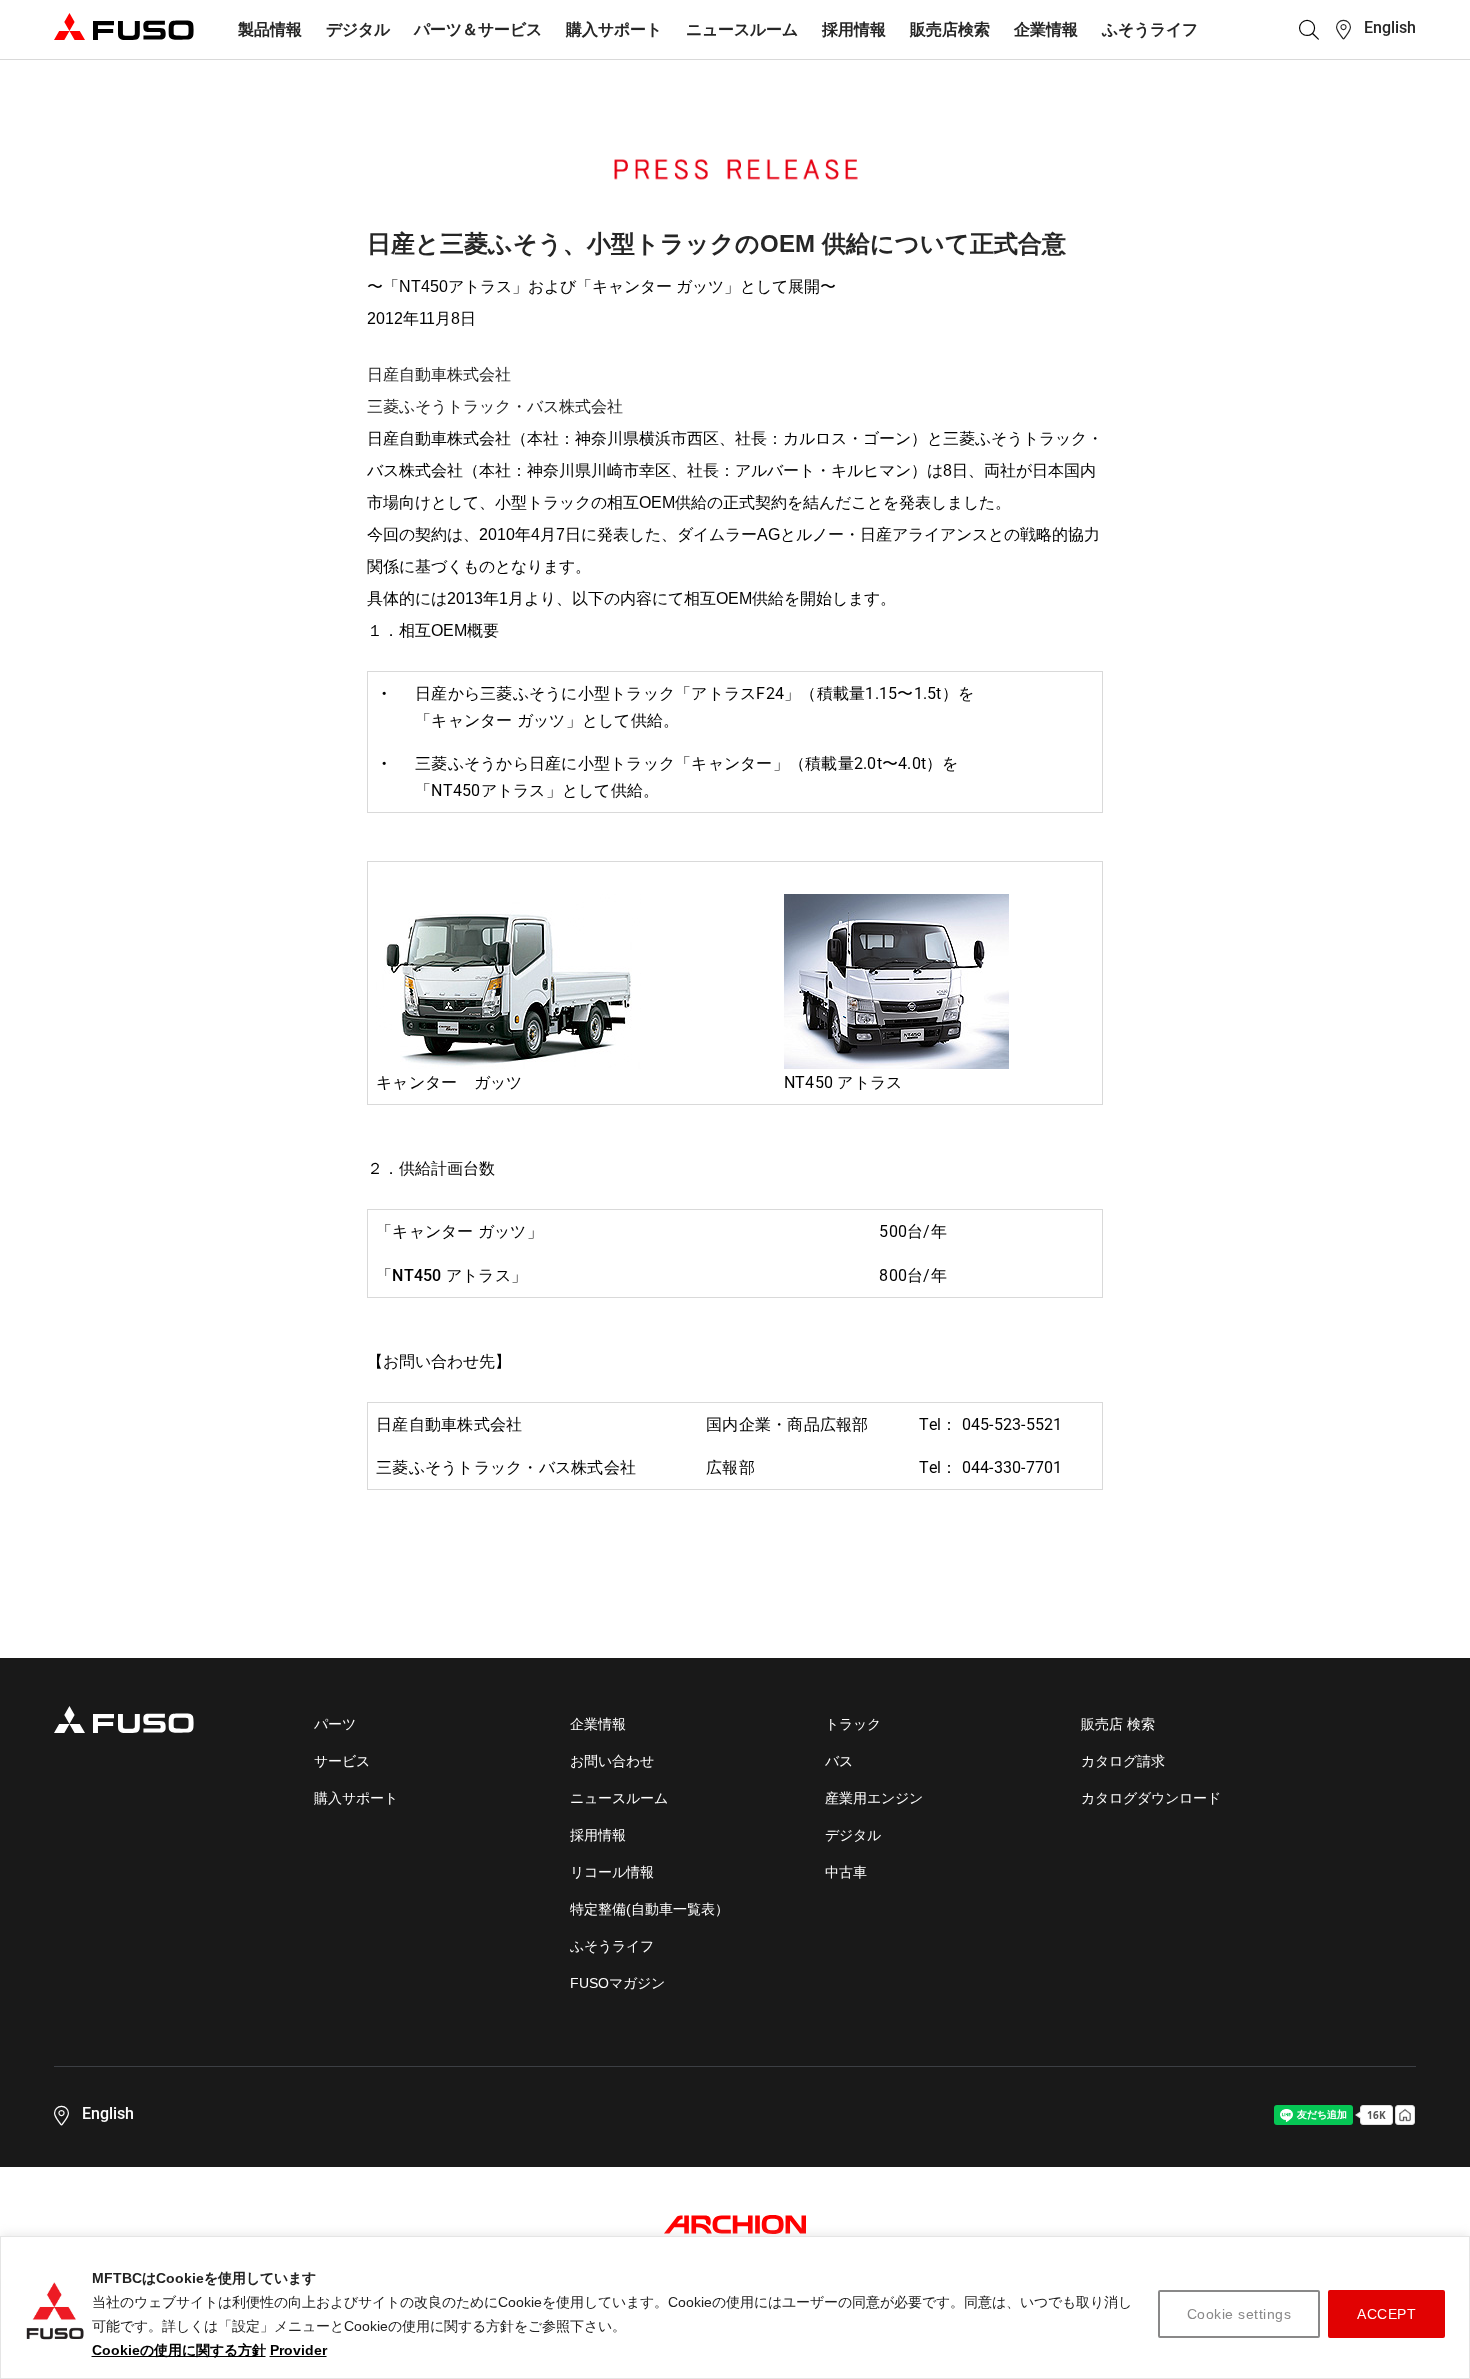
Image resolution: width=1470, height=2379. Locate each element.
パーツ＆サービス (478, 29)
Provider (298, 2350)
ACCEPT (1386, 2314)
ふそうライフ (1150, 29)
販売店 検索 (1118, 1724)
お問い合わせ (612, 1761)
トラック (853, 1724)
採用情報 (854, 29)
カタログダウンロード (1151, 1798)
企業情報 (1046, 29)
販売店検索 (950, 29)
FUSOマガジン (617, 1983)
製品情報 (270, 29)
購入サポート (614, 29)
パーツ (335, 1724)
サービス (342, 1761)
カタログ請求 (1123, 1761)
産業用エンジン (874, 1798)
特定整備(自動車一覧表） (649, 1909)
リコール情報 (612, 1872)
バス (839, 1761)
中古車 (846, 1872)
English (1390, 27)
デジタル (358, 29)
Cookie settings (1239, 2314)
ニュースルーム (742, 29)
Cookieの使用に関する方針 (179, 2350)
